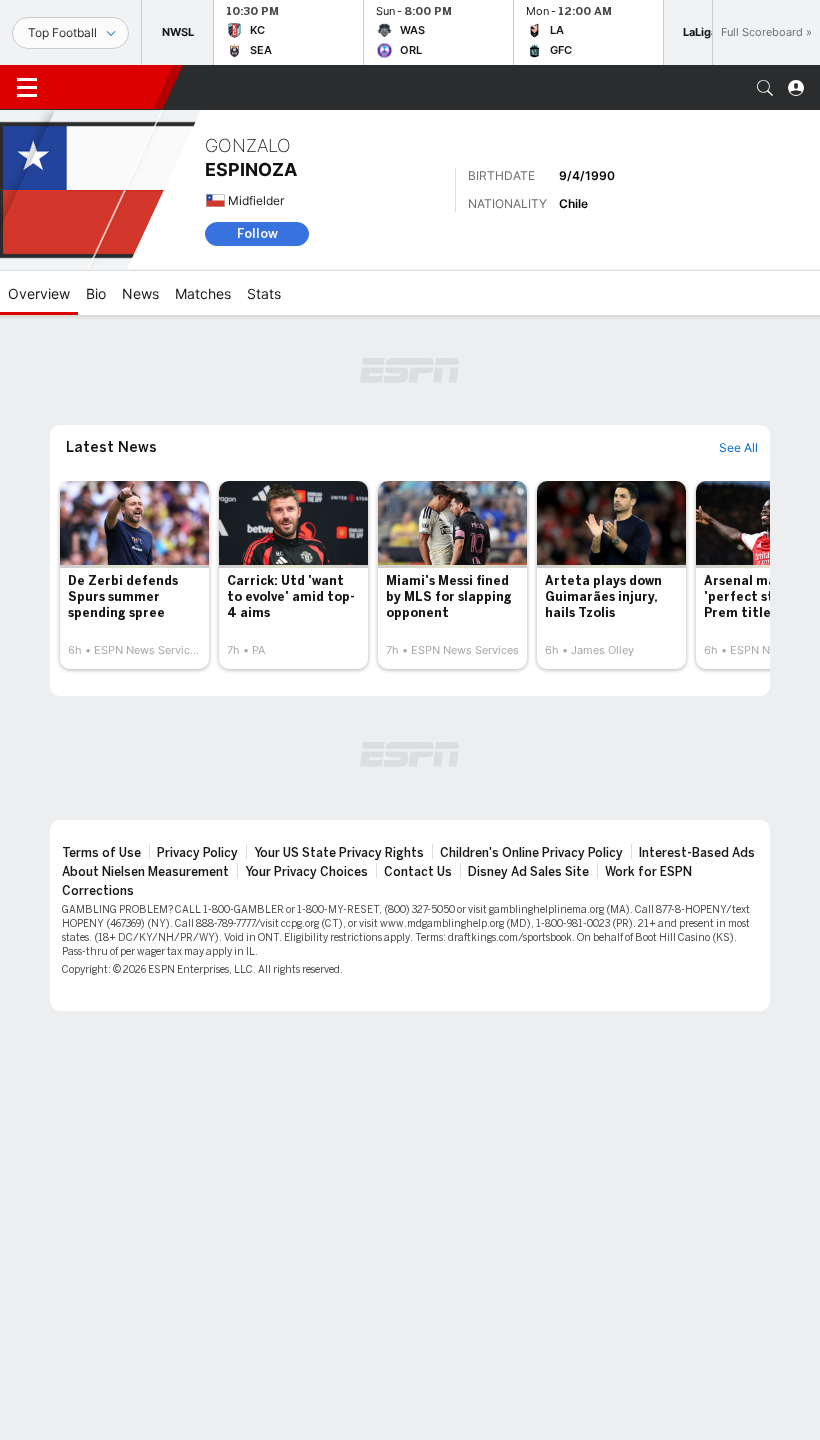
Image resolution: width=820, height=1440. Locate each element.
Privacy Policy (197, 853)
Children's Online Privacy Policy (531, 853)
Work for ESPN (648, 872)
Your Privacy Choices (306, 872)
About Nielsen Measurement (145, 872)
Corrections (98, 891)
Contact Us (418, 872)
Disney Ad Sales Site (528, 872)
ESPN (108, 87)
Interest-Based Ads (697, 853)
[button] (765, 88)
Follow (257, 233)
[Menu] (27, 88)
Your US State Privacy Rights (339, 853)
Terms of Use (101, 853)
